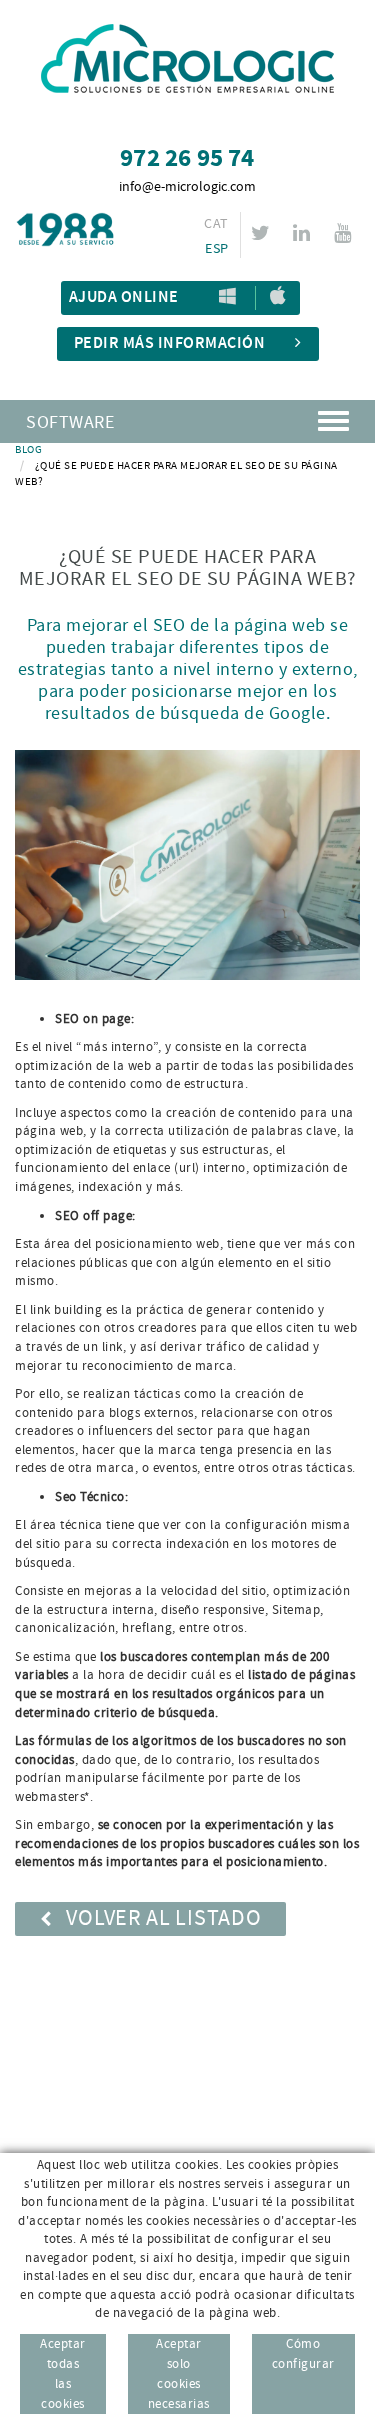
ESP (216, 249)
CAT (216, 224)
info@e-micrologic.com (187, 187)
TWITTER (260, 233)
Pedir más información (170, 343)
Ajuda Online (124, 297)
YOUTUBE (342, 233)
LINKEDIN (301, 233)
